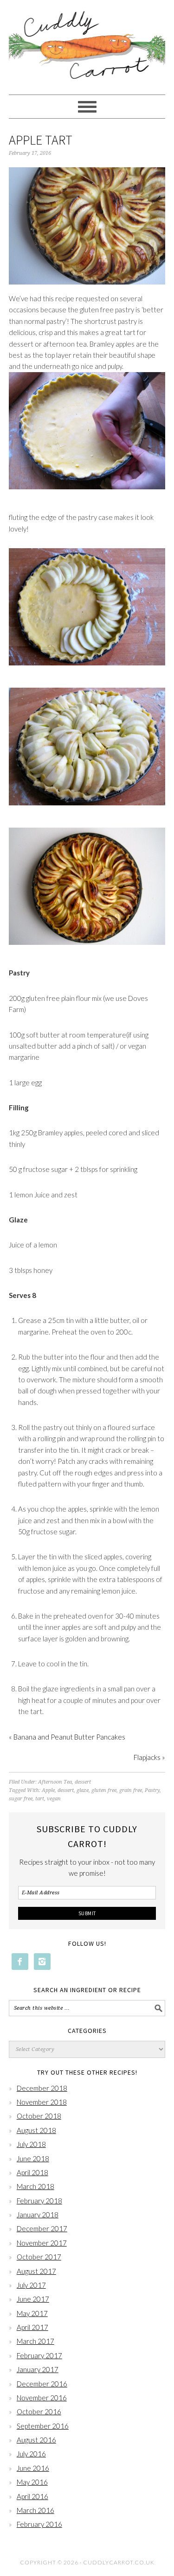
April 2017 (32, 2327)
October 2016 (39, 2411)
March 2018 (35, 2186)
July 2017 (31, 2285)
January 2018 (38, 2215)
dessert (83, 1782)
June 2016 (33, 2468)
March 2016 (35, 2510)
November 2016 (42, 2398)
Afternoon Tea (55, 1782)
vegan (54, 1799)
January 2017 (38, 2369)
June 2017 (33, 2299)
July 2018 (31, 2144)
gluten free (104, 1790)
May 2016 (32, 2482)
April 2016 (32, 2496)
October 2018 (39, 2116)
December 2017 (42, 2228)
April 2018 (32, 2172)
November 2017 (42, 2243)
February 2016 (39, 2524)
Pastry (152, 1790)
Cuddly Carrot (87, 47)
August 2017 (36, 2271)
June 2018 (33, 2158)
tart (40, 1799)
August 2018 (36, 2130)
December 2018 (42, 2088)
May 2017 (32, 2313)
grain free (131, 1790)
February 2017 (39, 2355)
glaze (83, 1790)
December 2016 (42, 2384)
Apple (48, 1790)
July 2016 (31, 2454)
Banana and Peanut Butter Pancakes (69, 1737)
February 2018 (39, 2201)
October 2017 (39, 2257)
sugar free (21, 1799)
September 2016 (43, 2426)
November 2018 (42, 2102)
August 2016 (36, 2440)
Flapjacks (147, 1757)
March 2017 (35, 2341)
